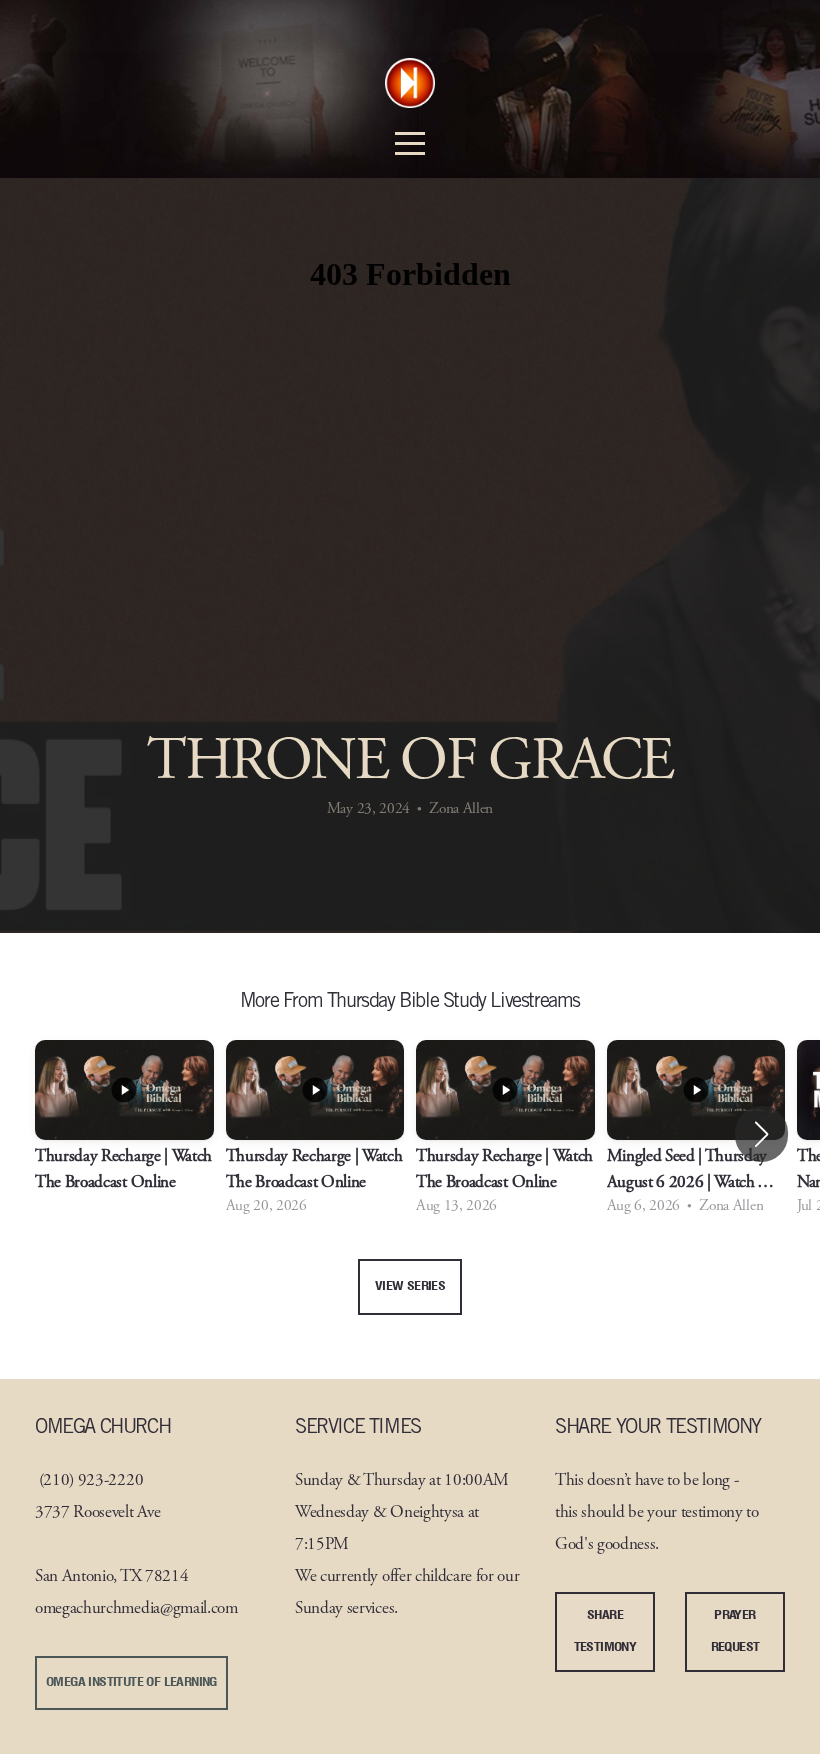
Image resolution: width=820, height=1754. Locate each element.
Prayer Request (735, 1631)
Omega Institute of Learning (131, 1682)
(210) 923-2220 (91, 1481)
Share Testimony (605, 1631)
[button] (761, 1134)
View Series (410, 1286)
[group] (124, 1134)
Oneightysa (427, 1513)
